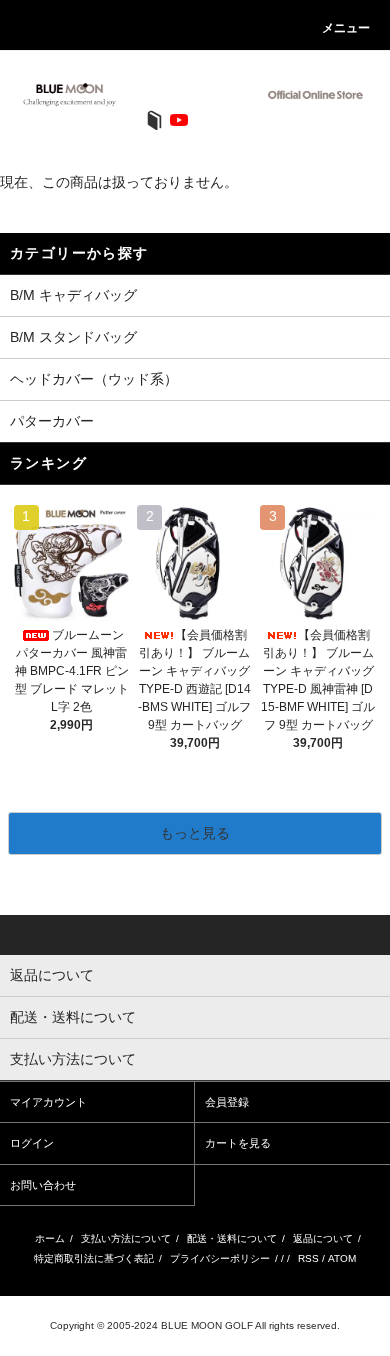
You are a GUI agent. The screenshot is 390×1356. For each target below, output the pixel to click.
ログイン (32, 1143)
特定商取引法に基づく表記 (94, 1258)
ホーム (50, 1238)
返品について (323, 1238)
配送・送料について (232, 1238)
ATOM (342, 1258)
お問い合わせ (43, 1185)
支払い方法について (126, 1238)
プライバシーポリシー (220, 1258)
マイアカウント (48, 1102)
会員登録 (227, 1102)
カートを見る (238, 1143)
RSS (308, 1258)
